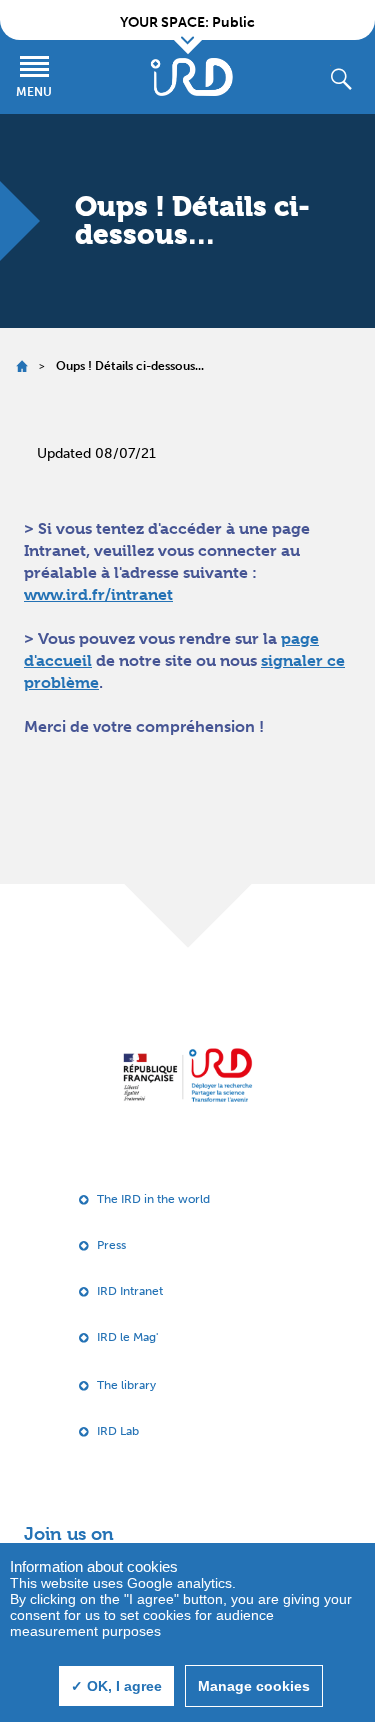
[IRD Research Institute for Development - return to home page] (187, 1074)
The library (126, 1385)
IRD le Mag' (127, 1337)
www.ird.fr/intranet (98, 594)
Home (21, 366)
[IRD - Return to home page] (192, 77)
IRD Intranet (130, 1291)
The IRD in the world (153, 1199)
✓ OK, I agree (116, 1686)
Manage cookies (254, 1686)
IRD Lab (118, 1431)
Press (111, 1245)
